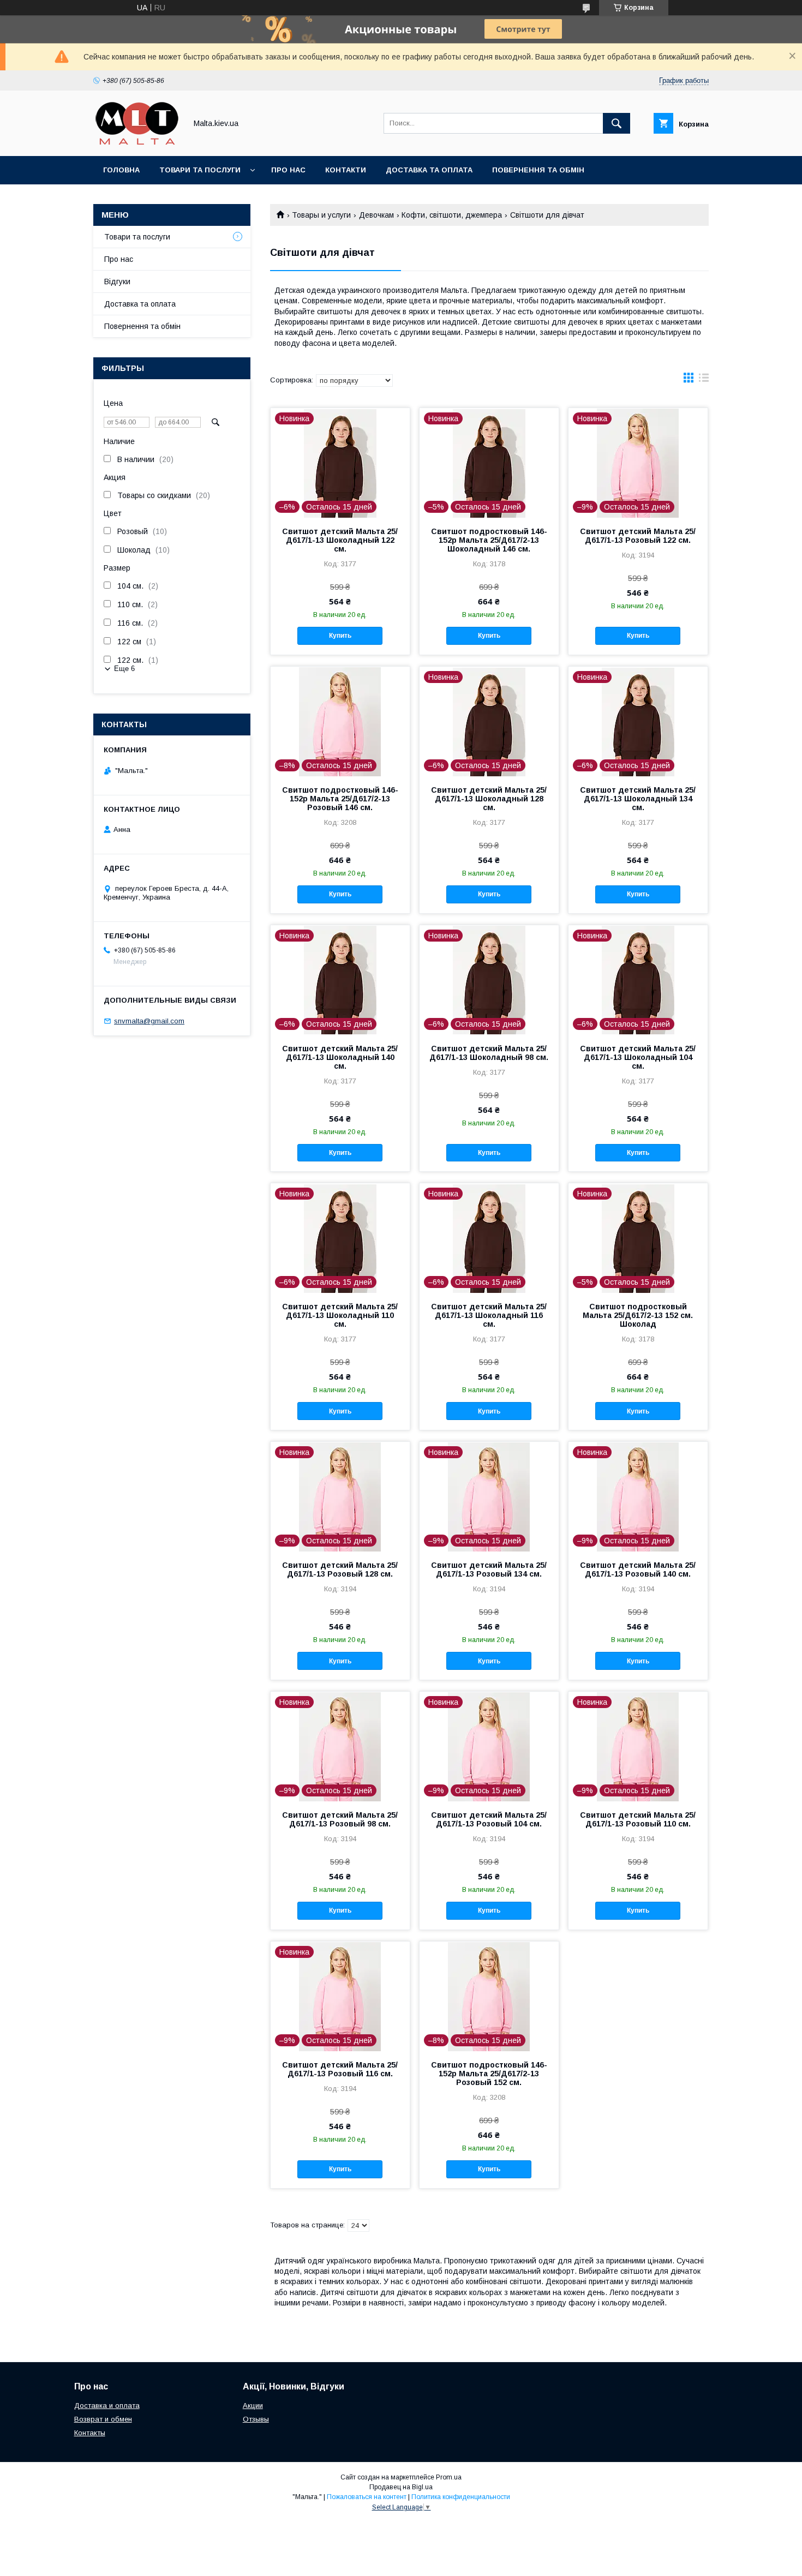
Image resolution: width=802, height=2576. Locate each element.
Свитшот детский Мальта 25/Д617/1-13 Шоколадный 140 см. (340, 1057)
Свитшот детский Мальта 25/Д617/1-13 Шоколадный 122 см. (340, 540)
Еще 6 (124, 669)
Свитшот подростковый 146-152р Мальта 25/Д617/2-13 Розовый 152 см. (489, 2074)
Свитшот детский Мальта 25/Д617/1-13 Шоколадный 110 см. (340, 1315)
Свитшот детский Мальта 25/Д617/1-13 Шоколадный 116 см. (489, 1315)
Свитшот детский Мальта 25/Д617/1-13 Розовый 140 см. (638, 1569)
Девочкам (376, 215)
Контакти (346, 170)
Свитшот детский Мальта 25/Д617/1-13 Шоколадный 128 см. (489, 799)
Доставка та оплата (429, 170)
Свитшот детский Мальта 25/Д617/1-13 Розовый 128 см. (340, 1569)
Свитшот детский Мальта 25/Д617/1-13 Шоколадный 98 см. (489, 1053)
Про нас (288, 170)
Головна (121, 170)
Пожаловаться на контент (367, 2497)
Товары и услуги (321, 215)
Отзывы (256, 2419)
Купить (340, 636)
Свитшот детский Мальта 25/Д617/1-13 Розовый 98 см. (340, 1819)
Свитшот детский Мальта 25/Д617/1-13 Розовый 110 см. (638, 1819)
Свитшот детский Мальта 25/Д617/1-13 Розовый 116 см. (340, 2069)
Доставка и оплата (107, 2406)
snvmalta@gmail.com (149, 1021)
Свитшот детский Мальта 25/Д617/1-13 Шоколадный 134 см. (638, 799)
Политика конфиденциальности (461, 2497)
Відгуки (117, 281)
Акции (253, 2406)
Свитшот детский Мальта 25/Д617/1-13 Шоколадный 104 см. (638, 1057)
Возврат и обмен (103, 2419)
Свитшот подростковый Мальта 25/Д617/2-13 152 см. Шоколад (638, 1315)
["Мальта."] (137, 142)
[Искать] (617, 123)
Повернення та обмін (538, 170)
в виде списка (704, 380)
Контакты (90, 2433)
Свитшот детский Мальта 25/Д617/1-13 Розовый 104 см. (489, 1819)
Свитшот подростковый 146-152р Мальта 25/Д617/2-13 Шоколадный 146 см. (489, 540)
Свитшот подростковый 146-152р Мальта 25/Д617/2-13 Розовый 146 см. (340, 799)
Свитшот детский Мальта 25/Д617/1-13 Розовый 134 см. (489, 1569)
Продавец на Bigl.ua (401, 2487)
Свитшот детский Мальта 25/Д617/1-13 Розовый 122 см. (638, 536)
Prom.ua (449, 2477)
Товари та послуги (200, 170)
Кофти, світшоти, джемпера (452, 215)
